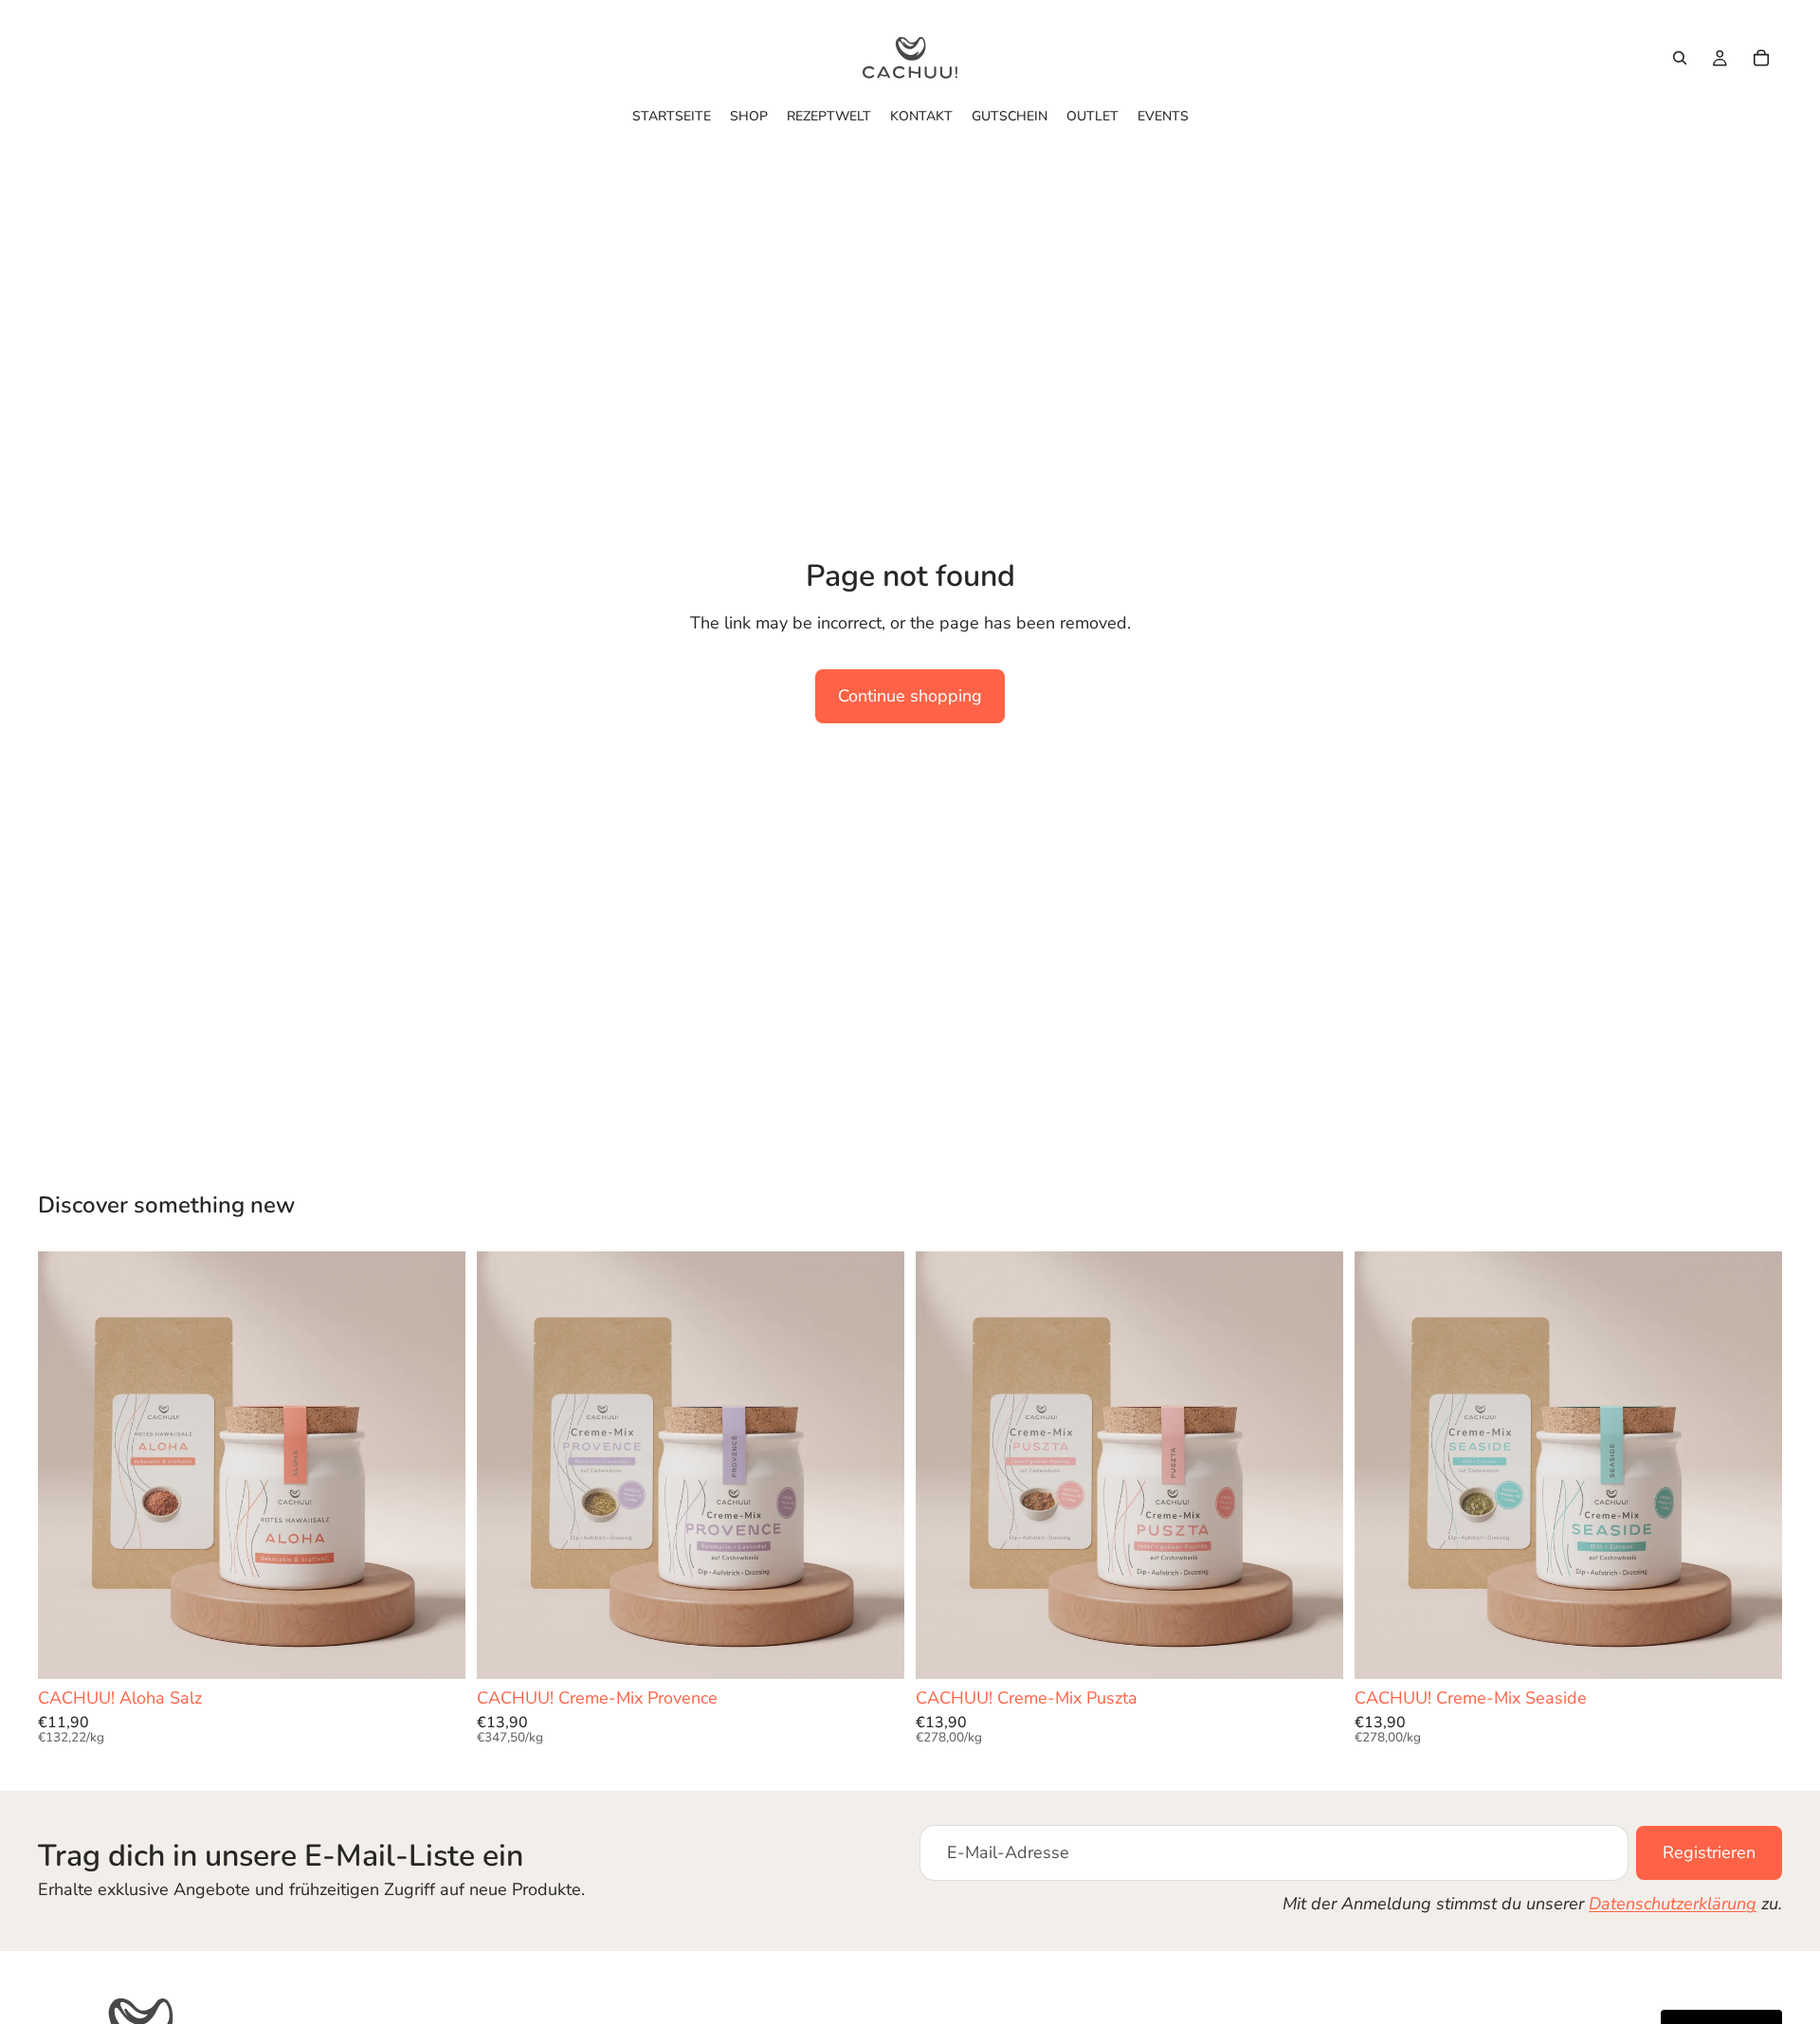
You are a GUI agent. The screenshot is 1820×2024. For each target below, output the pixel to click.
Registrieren (1709, 1852)
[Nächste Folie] (437, 1466)
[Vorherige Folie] (66, 1466)
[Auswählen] (436, 1650)
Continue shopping (910, 696)
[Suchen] (1680, 58)
